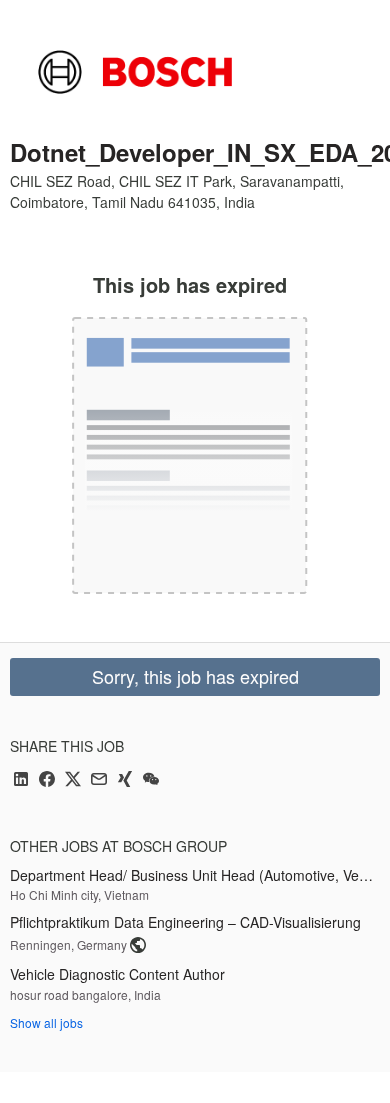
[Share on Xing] (125, 780)
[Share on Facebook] (47, 780)
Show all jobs (46, 1022)
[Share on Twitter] (73, 780)
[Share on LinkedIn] (21, 780)
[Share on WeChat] (151, 780)
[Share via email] (99, 780)
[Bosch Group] (135, 72)
